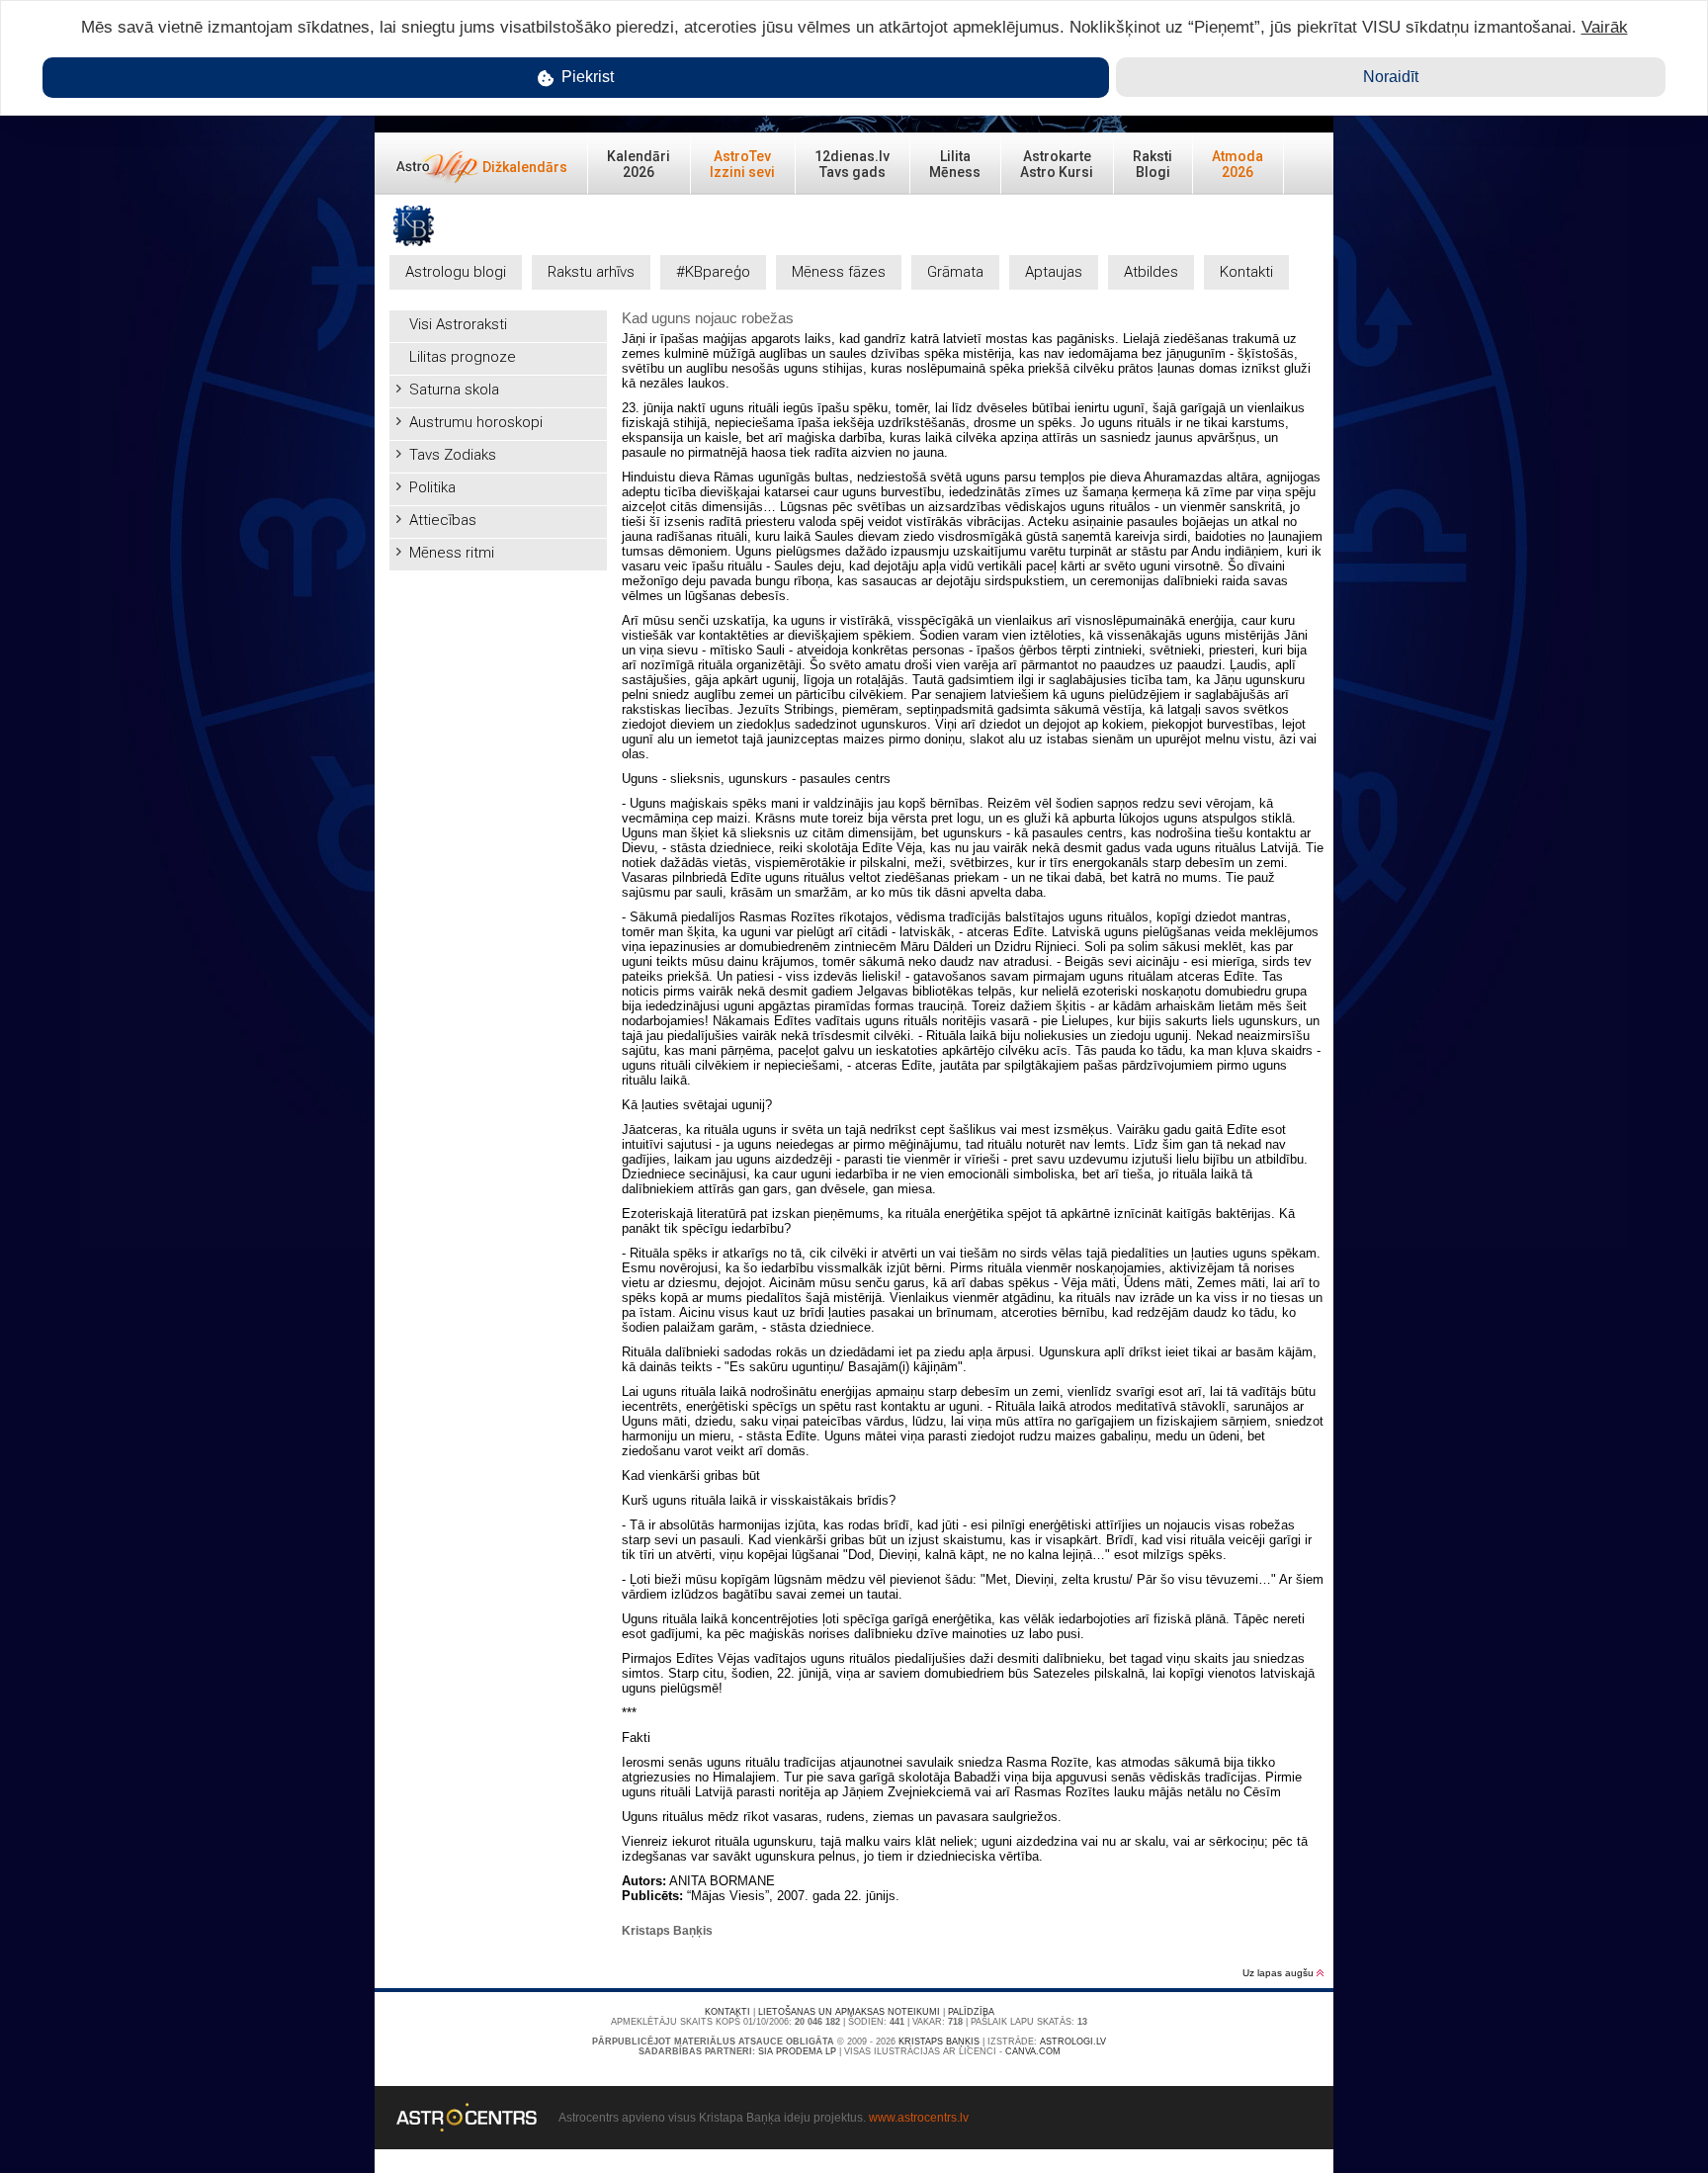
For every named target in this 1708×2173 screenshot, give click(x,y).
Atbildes (1151, 272)
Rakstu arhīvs (591, 272)
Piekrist (586, 77)
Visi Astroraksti (458, 324)
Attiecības (443, 520)
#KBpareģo (713, 272)
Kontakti (1246, 272)
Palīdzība (971, 2012)
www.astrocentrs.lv (919, 2118)
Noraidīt (1391, 77)
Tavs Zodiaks (453, 455)
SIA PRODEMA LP (797, 2051)
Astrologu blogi (456, 272)
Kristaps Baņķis (939, 2042)
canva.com (1033, 2051)
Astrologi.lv (1073, 2042)
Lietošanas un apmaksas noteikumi (849, 2012)
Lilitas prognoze (463, 357)
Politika (432, 487)
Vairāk (1605, 27)
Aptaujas (1054, 272)
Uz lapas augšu (1280, 1973)
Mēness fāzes (839, 272)
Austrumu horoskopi (476, 422)
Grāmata (955, 272)
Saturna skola (454, 390)
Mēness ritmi (452, 553)
